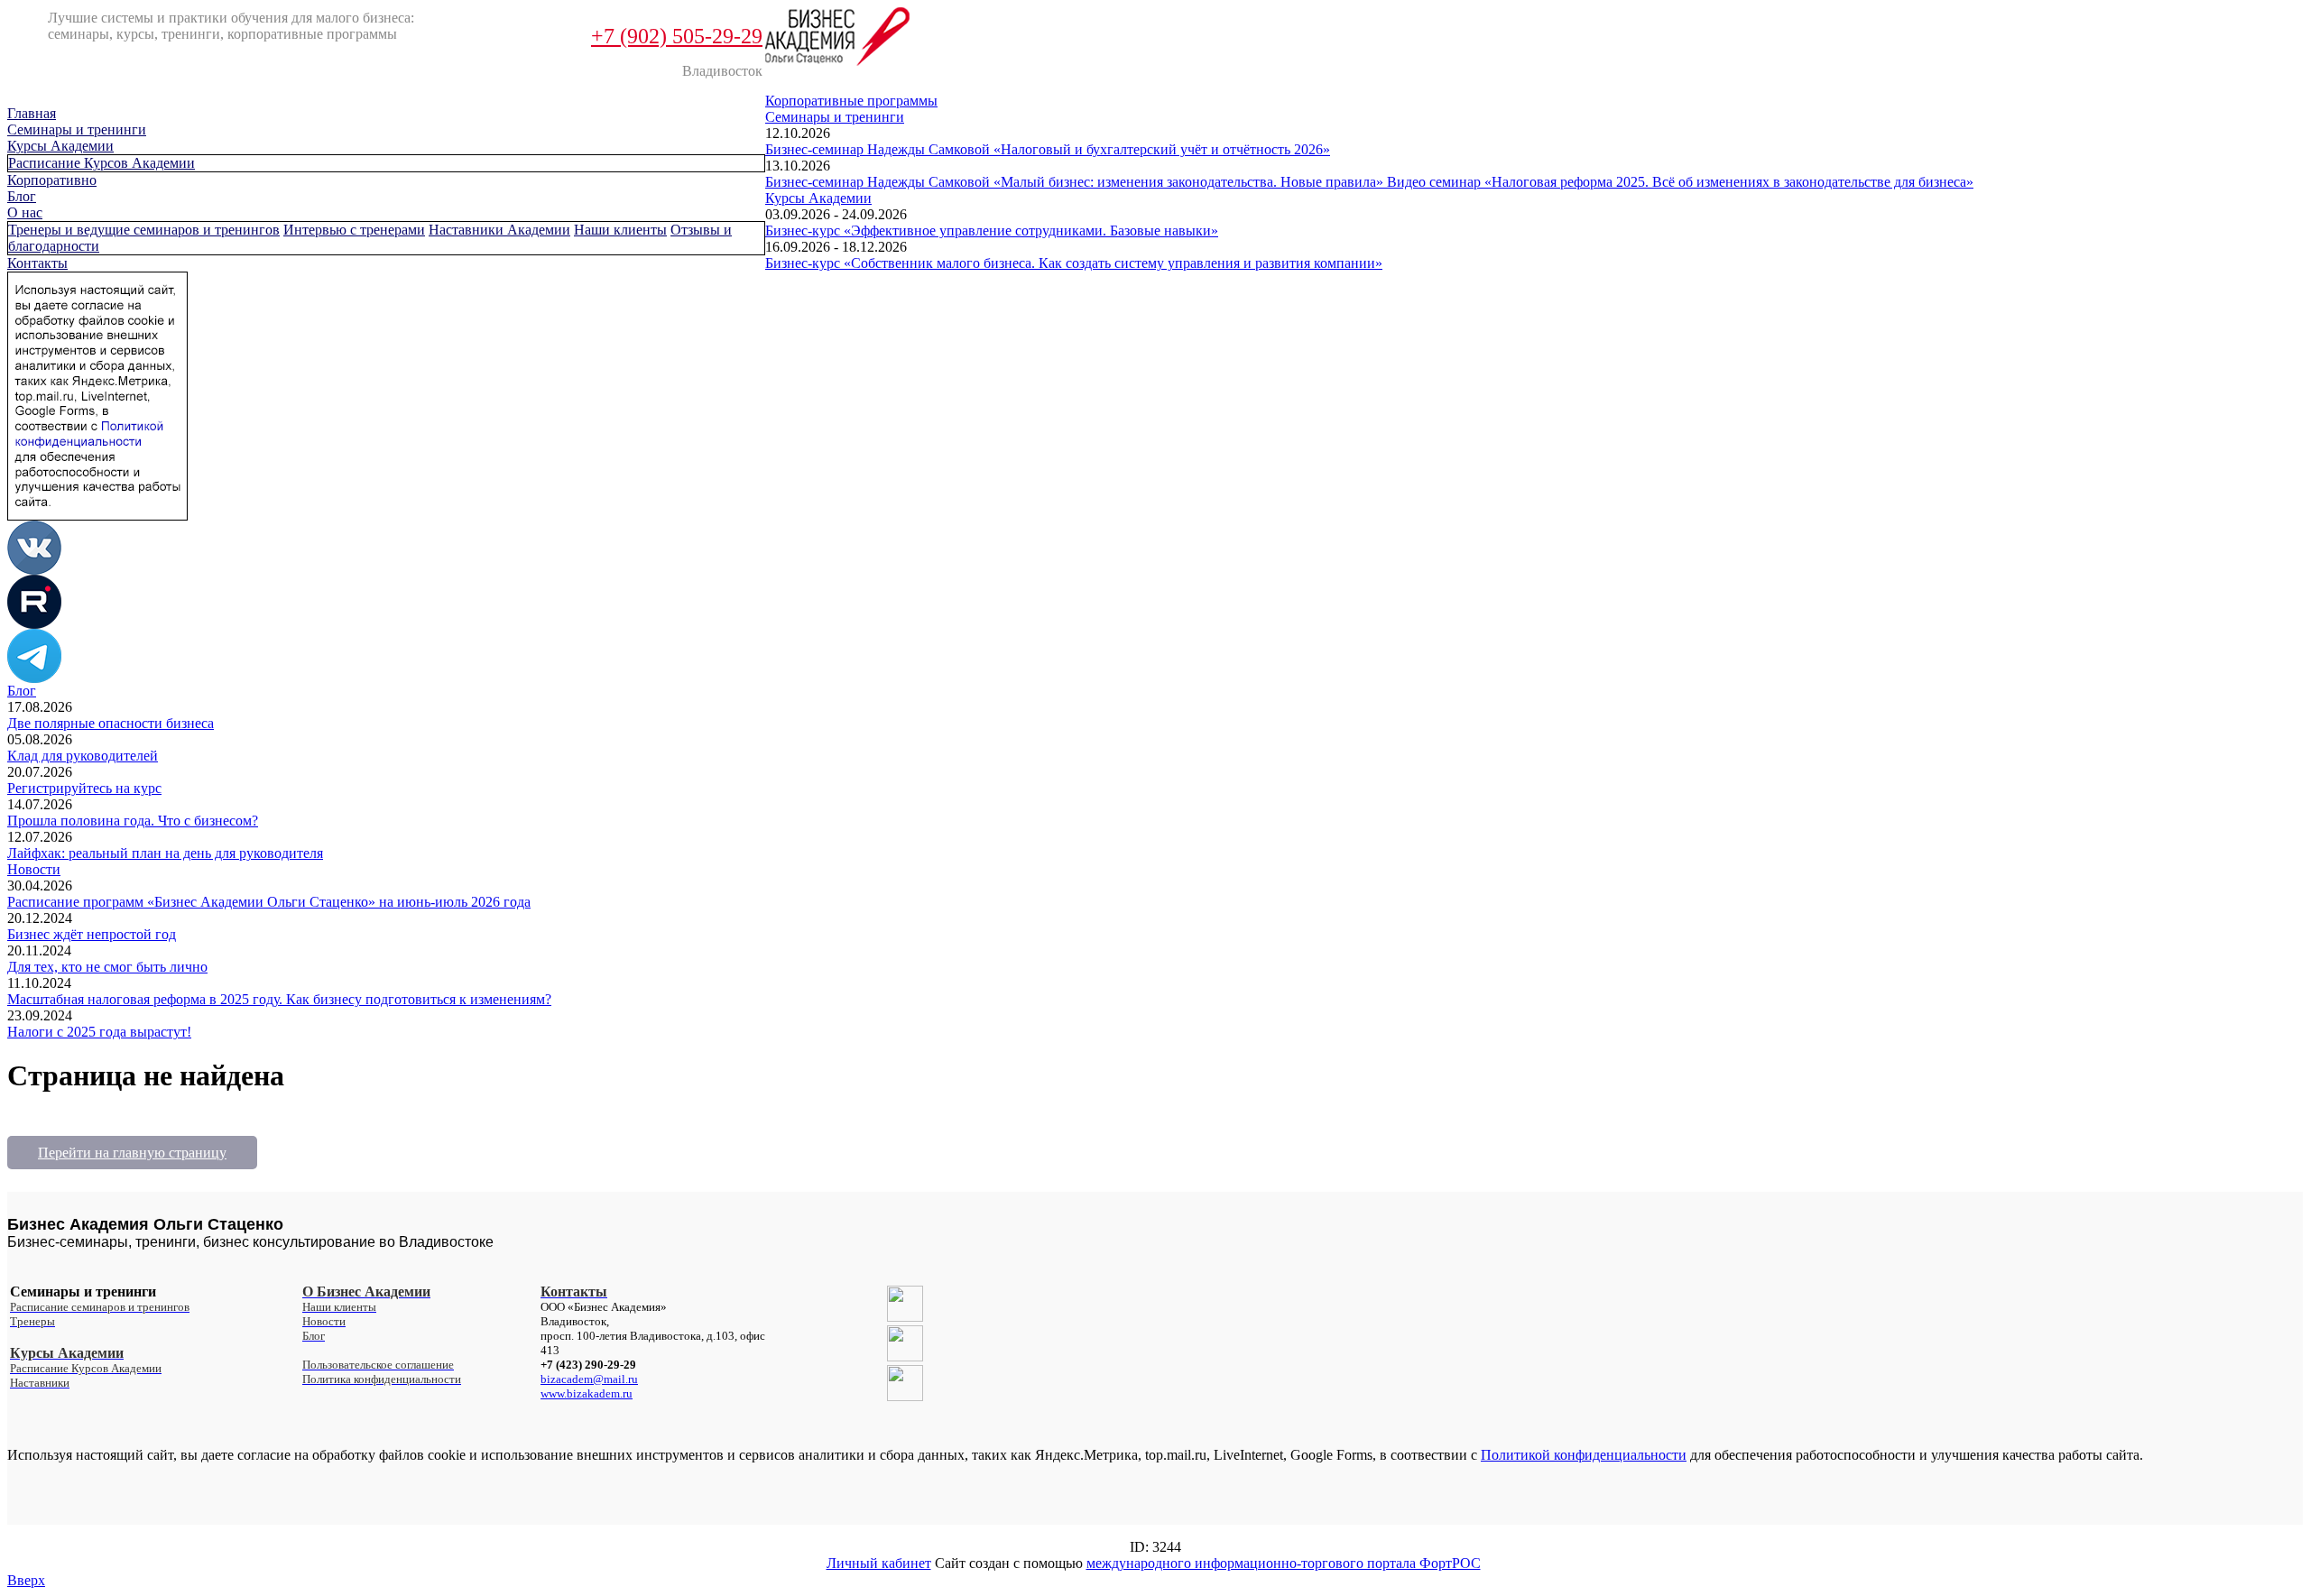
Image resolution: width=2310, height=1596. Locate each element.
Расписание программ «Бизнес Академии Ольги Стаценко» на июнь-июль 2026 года (269, 902)
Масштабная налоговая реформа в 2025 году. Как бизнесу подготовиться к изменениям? (279, 999)
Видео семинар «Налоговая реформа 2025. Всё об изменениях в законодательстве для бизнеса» (1680, 182)
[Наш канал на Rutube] (34, 624)
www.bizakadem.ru (587, 1393)
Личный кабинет (879, 1563)
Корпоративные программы (851, 101)
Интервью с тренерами (354, 230)
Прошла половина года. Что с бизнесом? (133, 821)
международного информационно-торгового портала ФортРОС (1284, 1563)
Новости (34, 869)
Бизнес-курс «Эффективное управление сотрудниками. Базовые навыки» (992, 231)
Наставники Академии (499, 230)
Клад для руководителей (83, 756)
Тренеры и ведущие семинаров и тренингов (144, 230)
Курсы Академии (60, 146)
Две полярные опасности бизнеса (111, 723)
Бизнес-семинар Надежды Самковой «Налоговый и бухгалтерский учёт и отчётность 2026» (1048, 149)
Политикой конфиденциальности (1584, 1455)
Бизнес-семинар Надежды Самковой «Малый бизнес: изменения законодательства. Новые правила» (1076, 182)
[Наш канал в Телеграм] (34, 678)
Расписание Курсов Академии (102, 163)
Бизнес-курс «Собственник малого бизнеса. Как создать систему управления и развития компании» (1074, 263)
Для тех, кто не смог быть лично (107, 967)
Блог (22, 196)
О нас (25, 212)
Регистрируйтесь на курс (84, 788)
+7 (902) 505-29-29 (677, 36)
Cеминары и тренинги (77, 129)
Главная (32, 113)
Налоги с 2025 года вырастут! (99, 1032)
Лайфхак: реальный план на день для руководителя (165, 853)
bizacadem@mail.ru (589, 1379)
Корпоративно (52, 180)
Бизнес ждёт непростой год (92, 934)
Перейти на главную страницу (132, 1153)
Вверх (26, 1580)
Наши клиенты (620, 230)
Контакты (37, 263)
